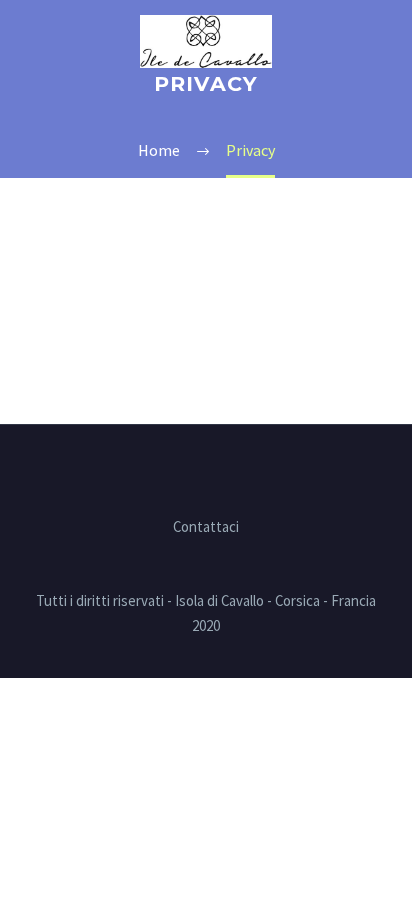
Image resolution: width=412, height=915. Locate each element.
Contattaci (206, 527)
